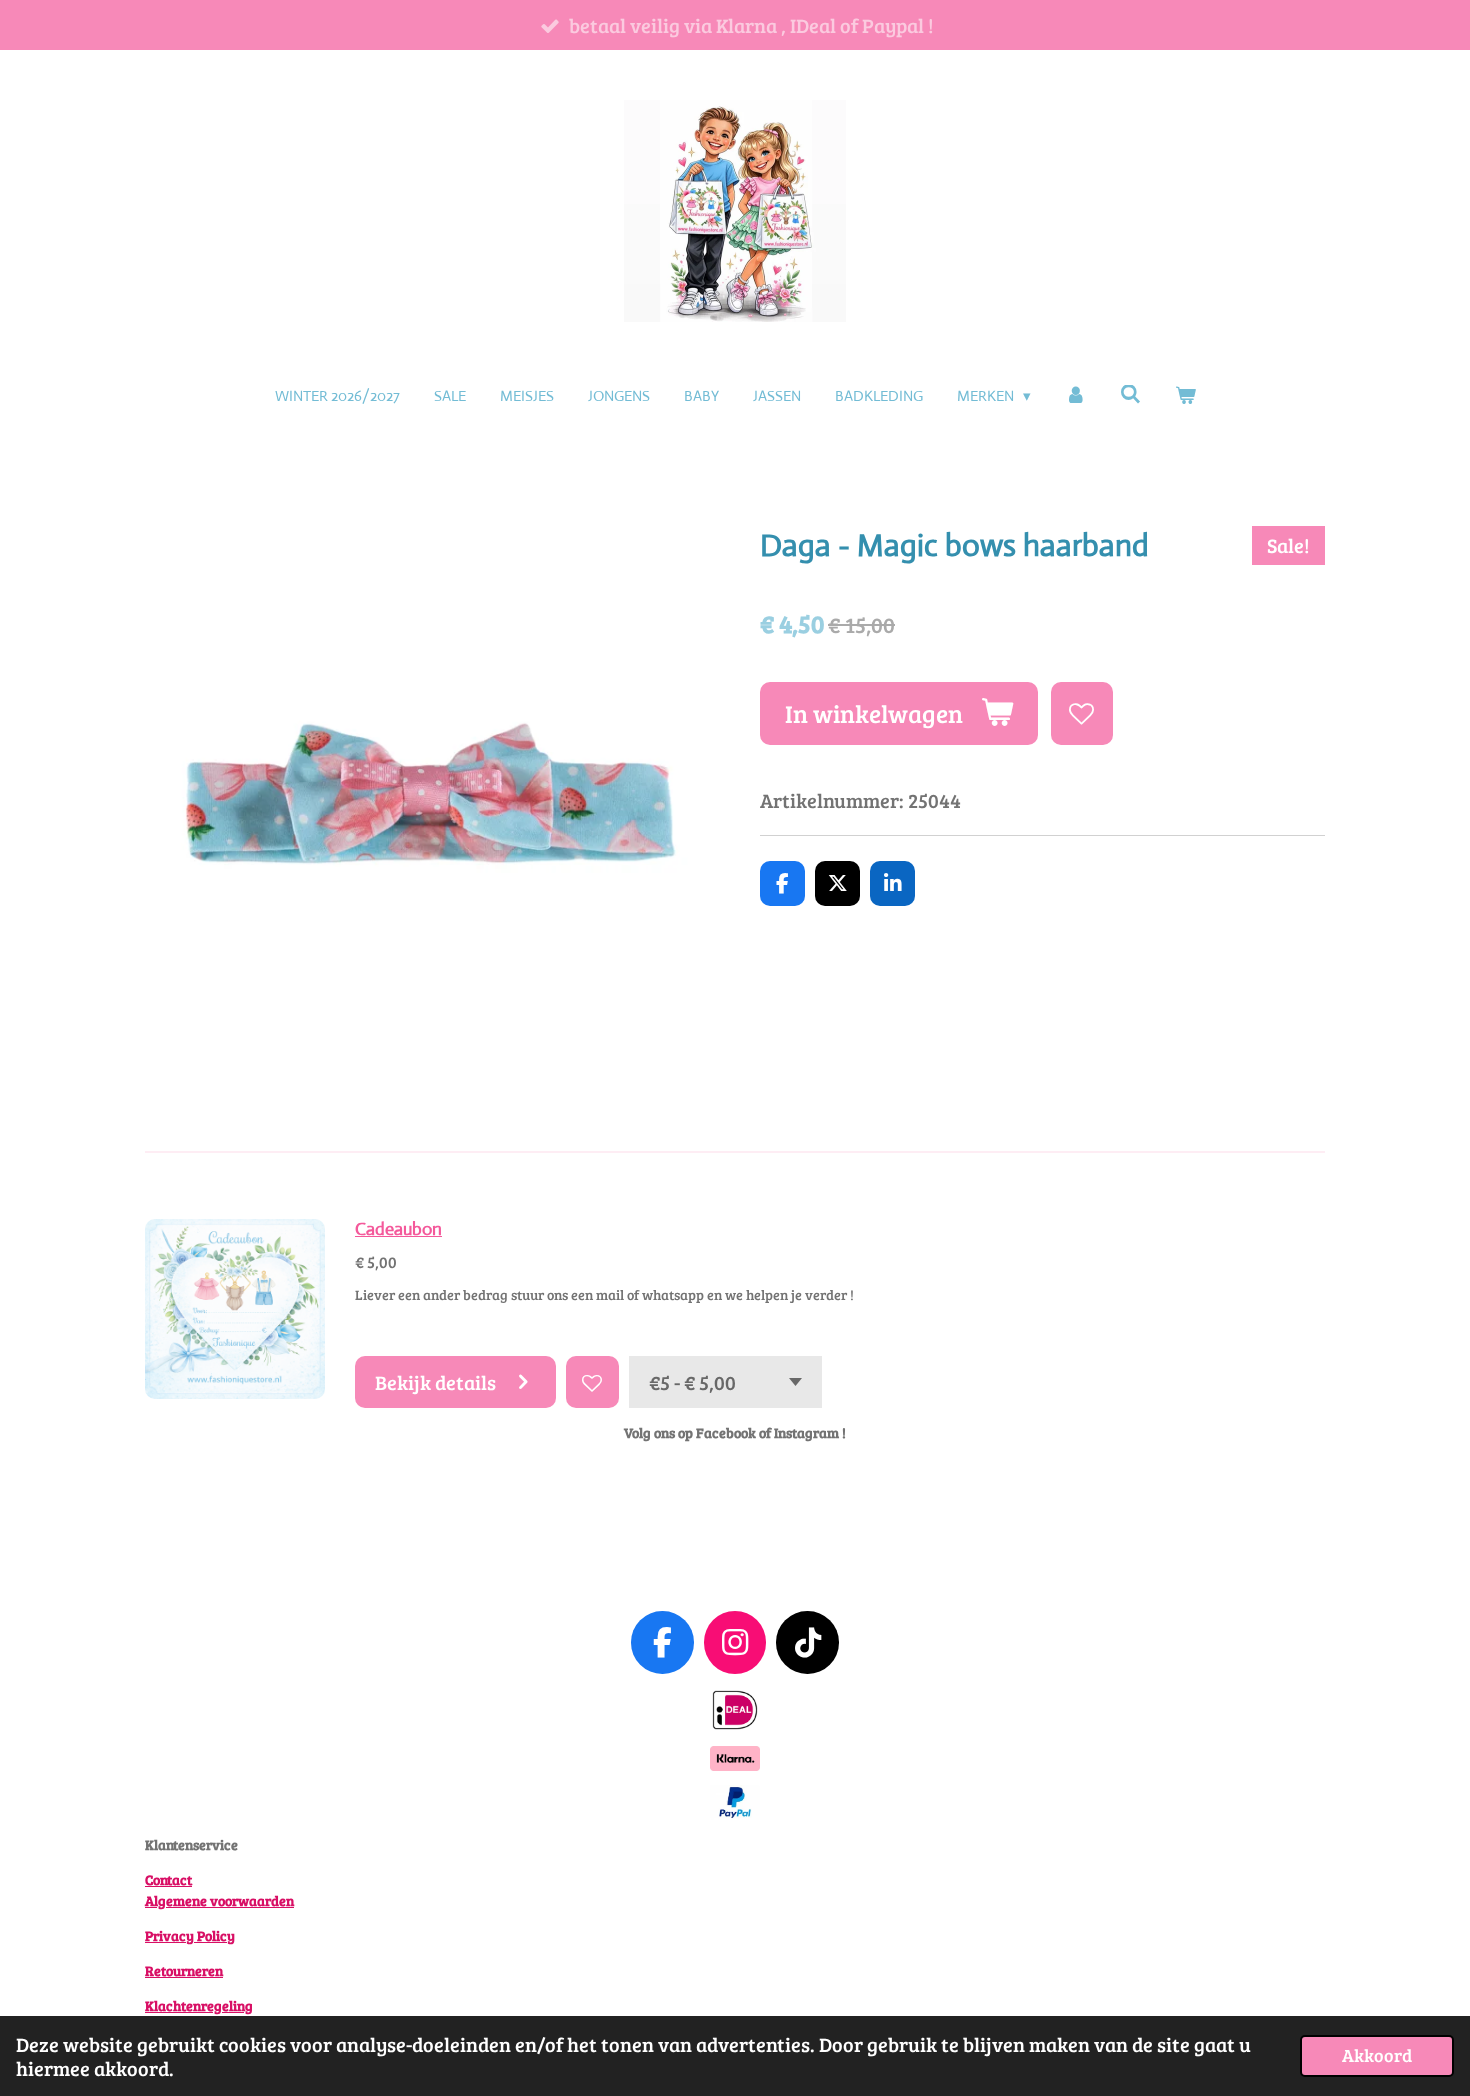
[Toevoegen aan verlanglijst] (1082, 713)
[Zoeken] (1130, 394)
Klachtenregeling (199, 2005)
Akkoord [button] (1377, 2055)
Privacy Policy (190, 1935)
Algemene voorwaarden (219, 1900)
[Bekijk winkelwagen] (1185, 396)
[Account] (1075, 396)
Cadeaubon (398, 1229)
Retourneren (184, 1970)
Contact (168, 1879)
